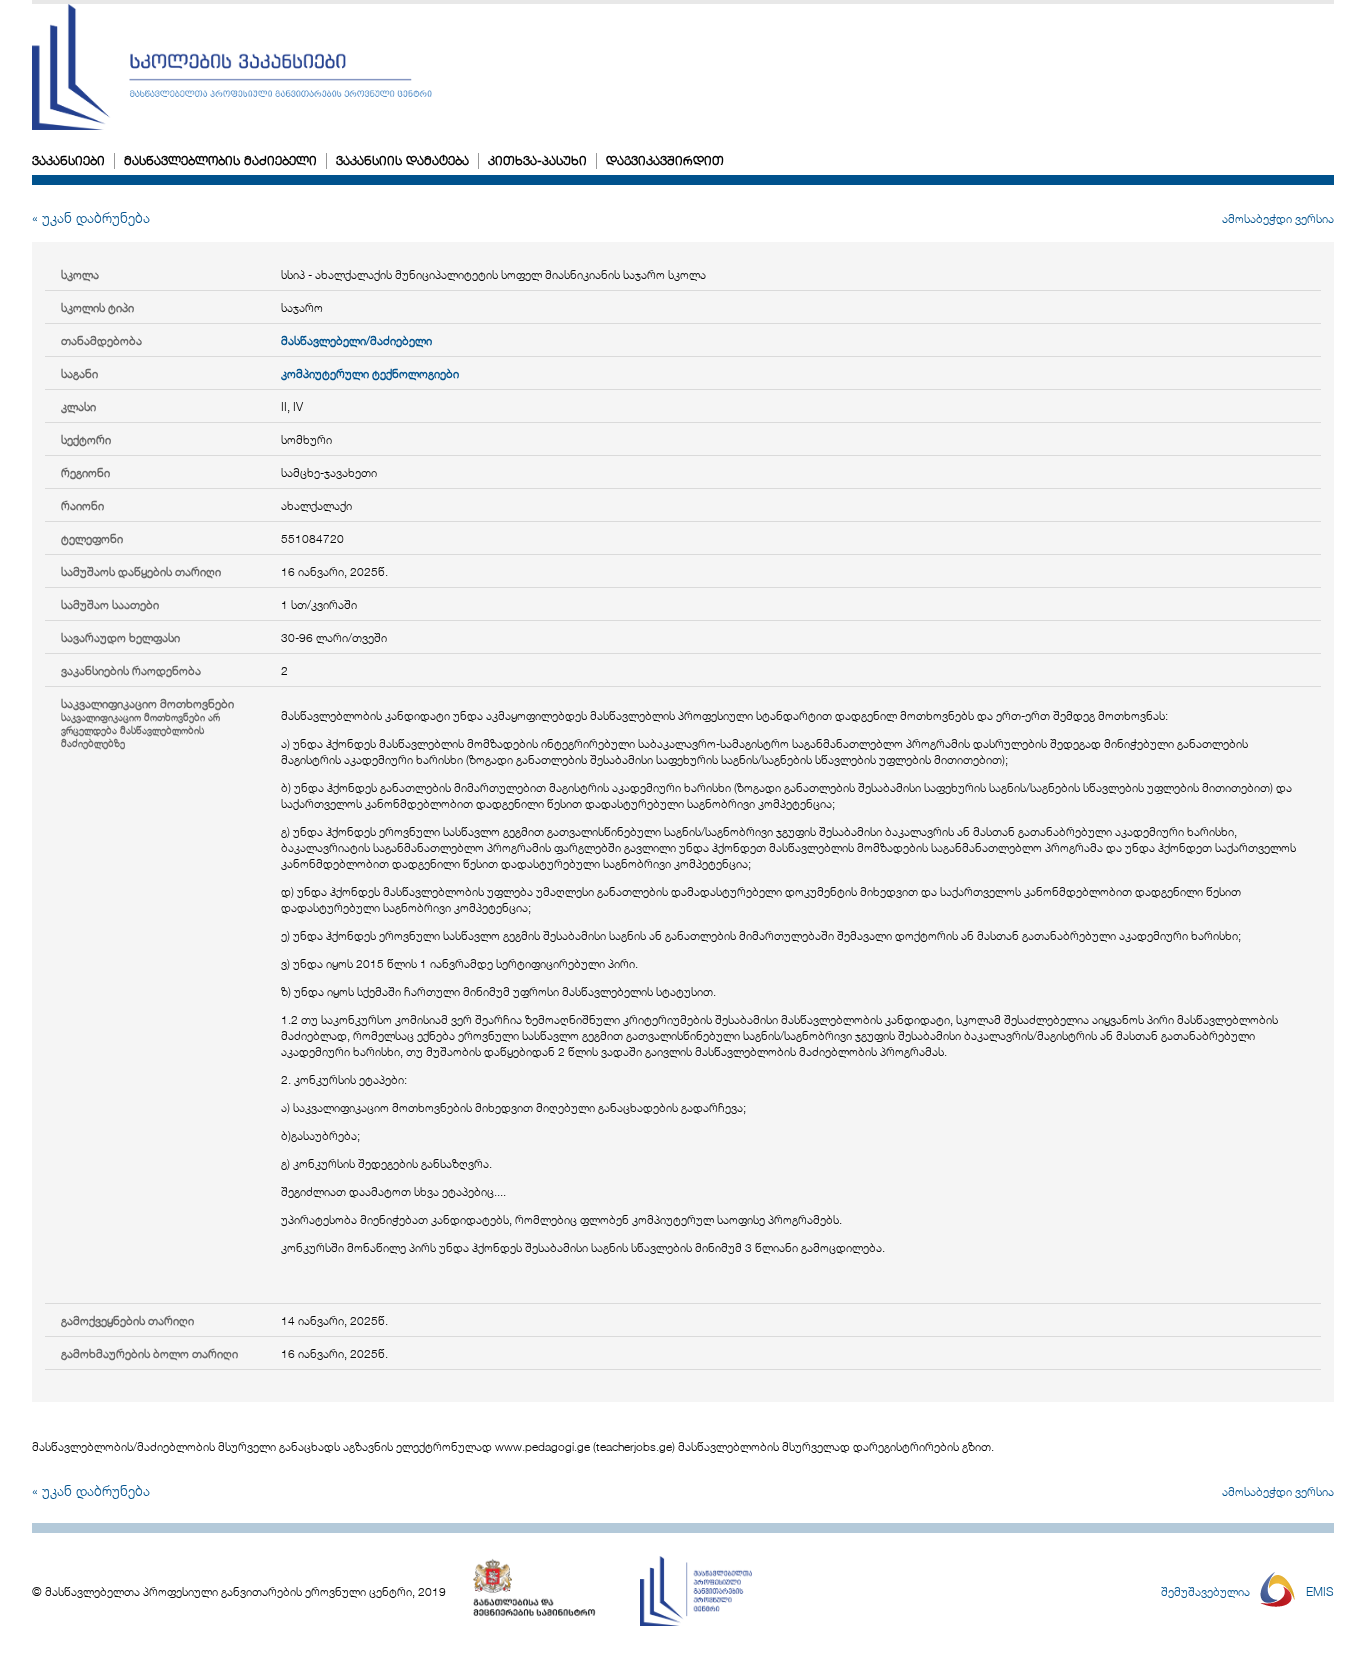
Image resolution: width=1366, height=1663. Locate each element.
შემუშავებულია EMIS (1247, 1591)
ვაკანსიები (68, 160)
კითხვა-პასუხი (537, 160)
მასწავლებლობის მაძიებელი (220, 160)
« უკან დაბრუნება (91, 217)
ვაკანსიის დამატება (402, 160)
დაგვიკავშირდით (665, 160)
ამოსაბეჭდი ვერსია (1278, 218)
